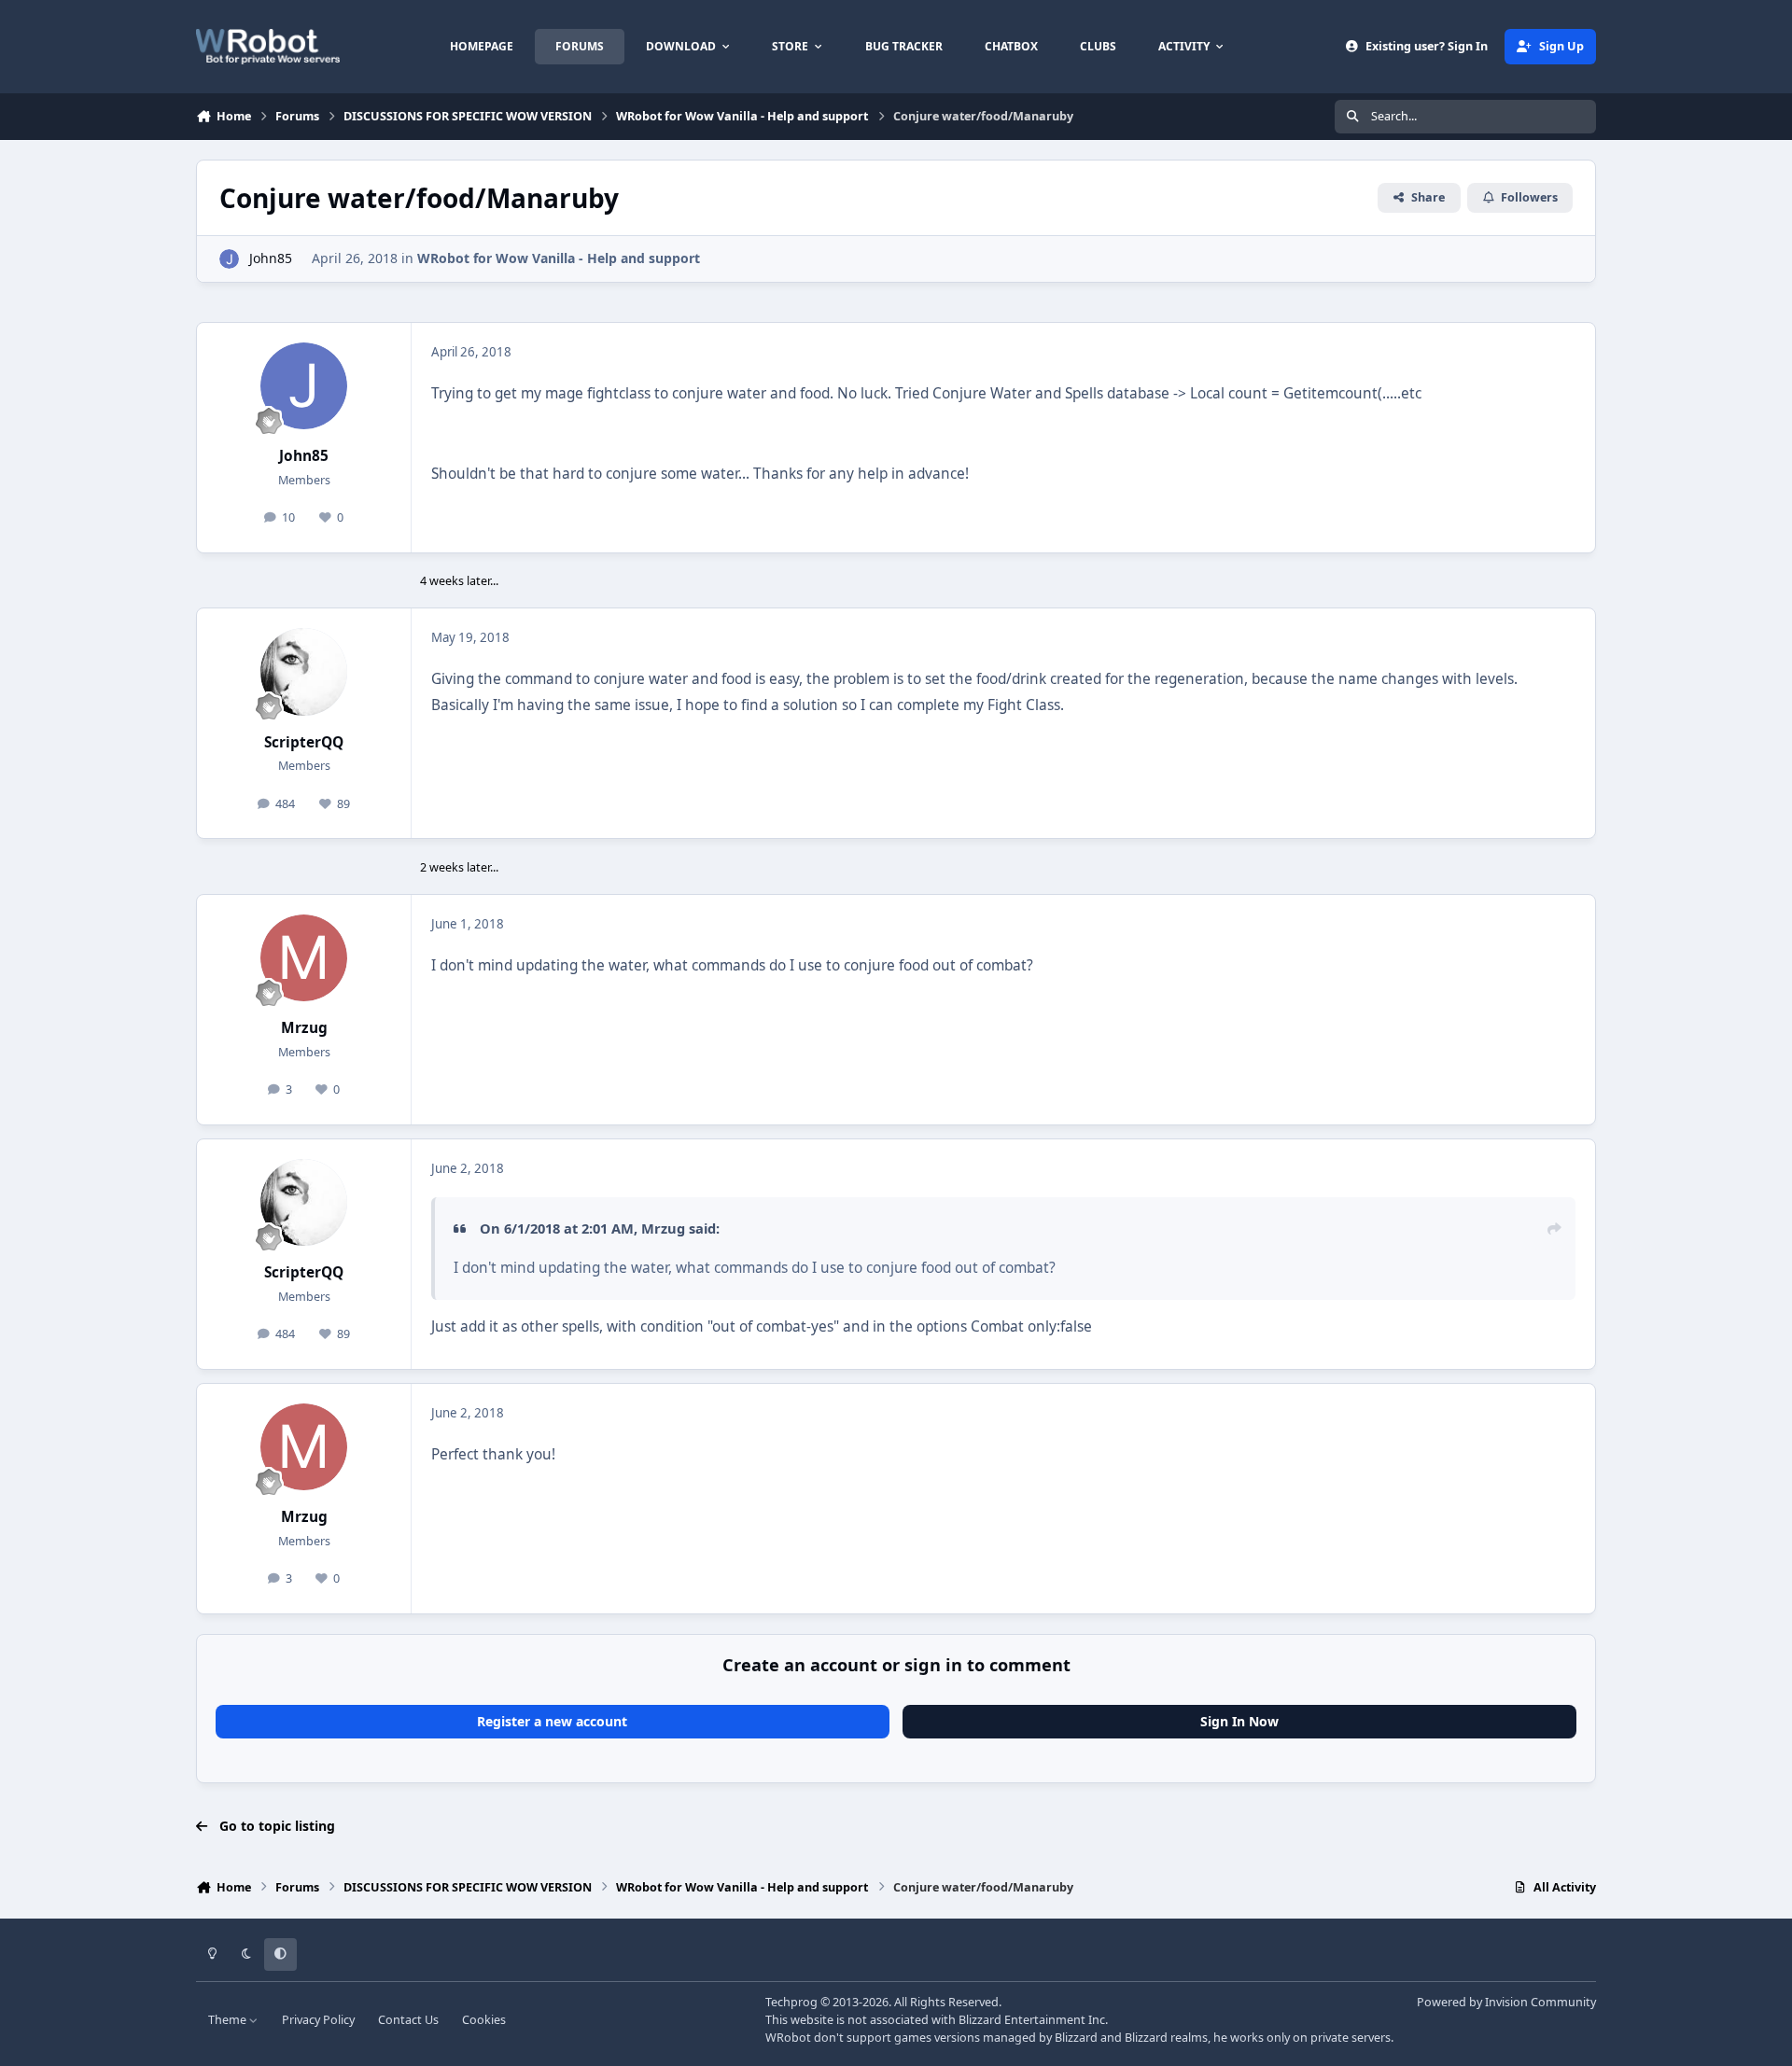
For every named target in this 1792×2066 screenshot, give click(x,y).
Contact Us (408, 2020)
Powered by (1506, 2002)
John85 (271, 258)
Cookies (484, 2020)
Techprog (791, 2002)
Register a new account (552, 1721)
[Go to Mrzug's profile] (304, 958)
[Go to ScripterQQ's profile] (304, 672)
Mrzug (304, 1028)
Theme (229, 2020)
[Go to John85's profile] (229, 259)
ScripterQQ (304, 742)
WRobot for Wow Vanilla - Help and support (559, 258)
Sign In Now (1239, 1721)
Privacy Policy (318, 2020)
